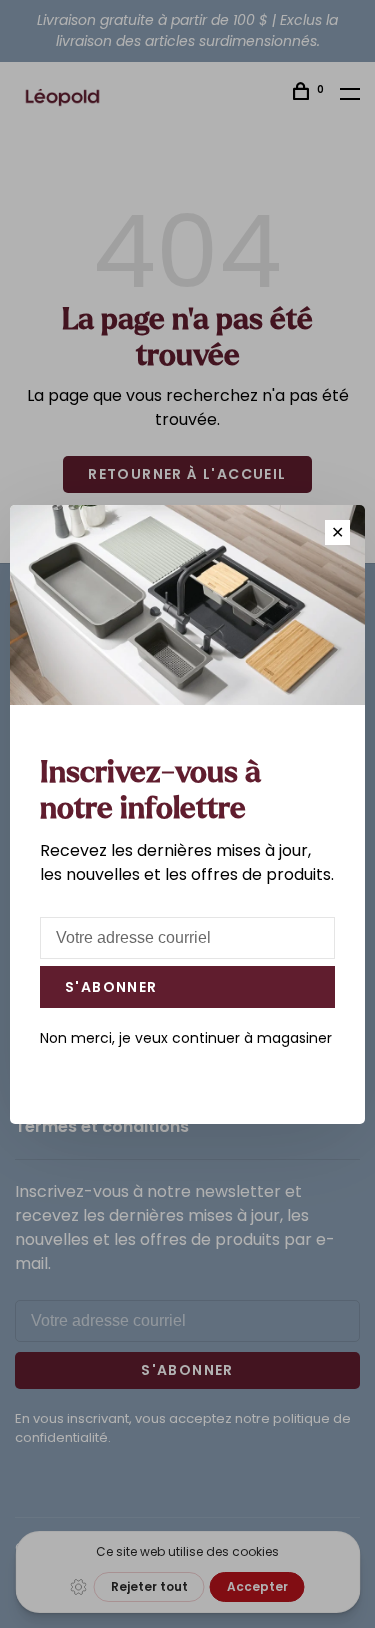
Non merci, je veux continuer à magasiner (186, 1038)
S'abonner (111, 987)
